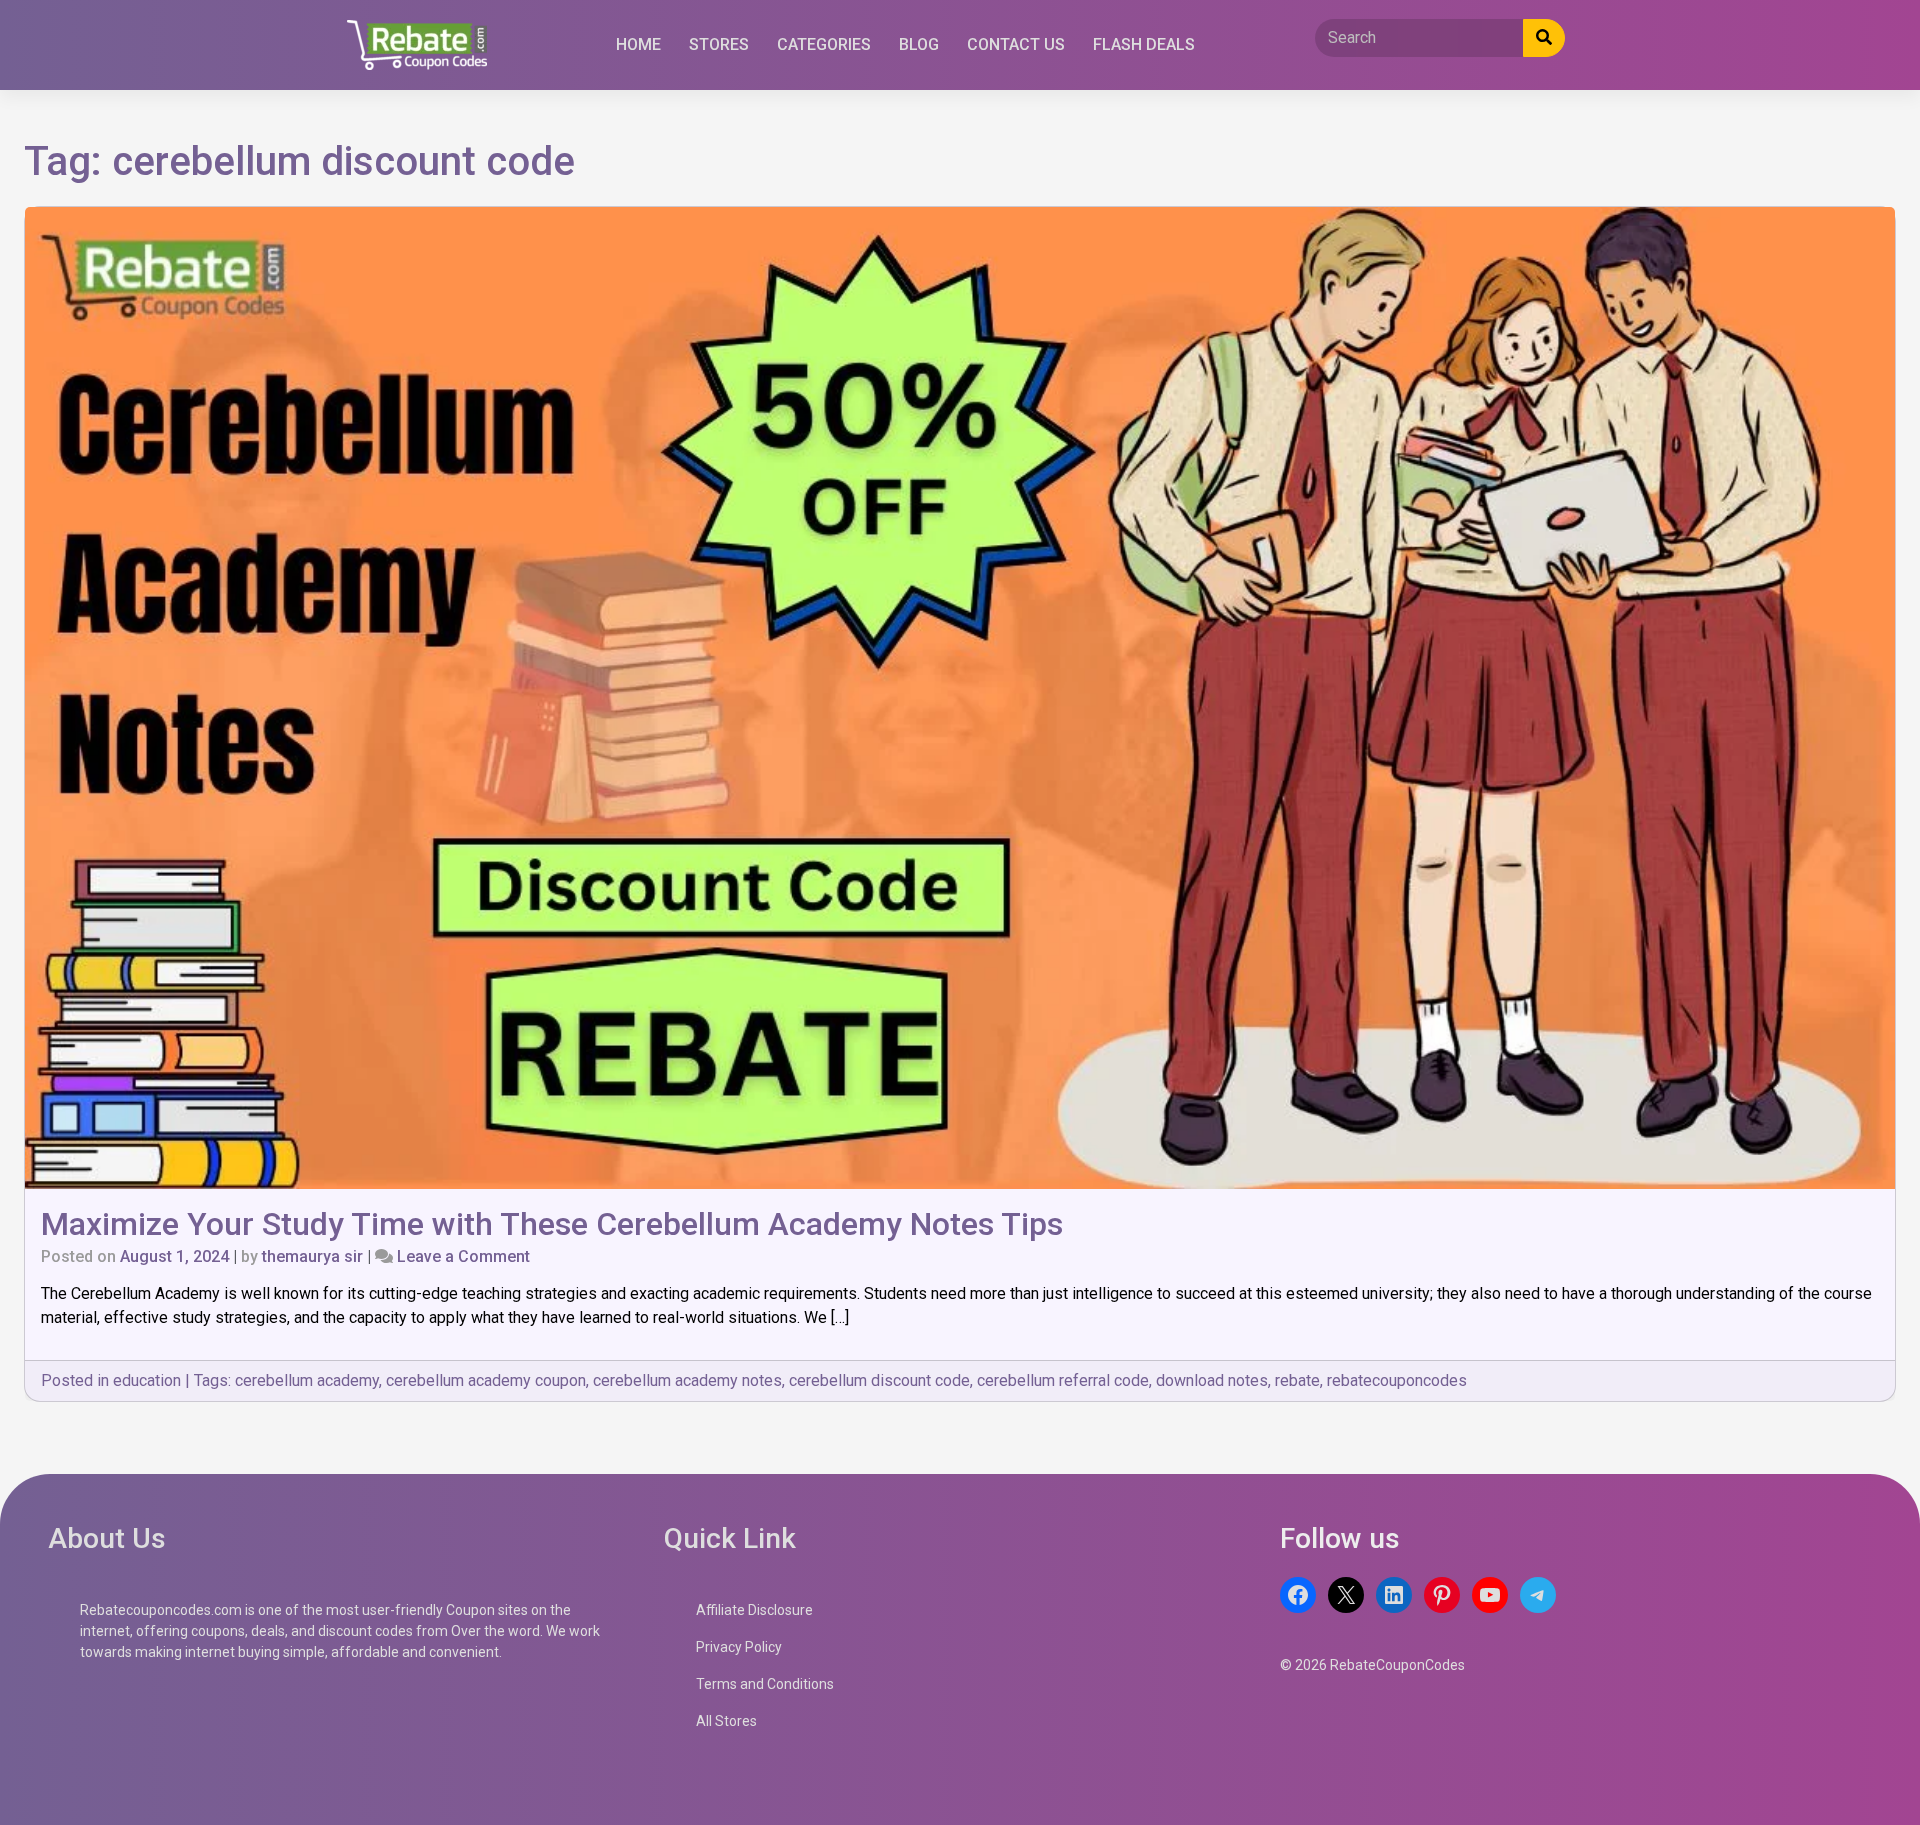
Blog (919, 44)
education (147, 1380)
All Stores (726, 1721)
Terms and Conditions (765, 1684)
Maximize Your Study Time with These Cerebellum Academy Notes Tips (552, 1224)
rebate (1297, 1380)
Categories (824, 44)
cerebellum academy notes (687, 1380)
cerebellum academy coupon (486, 1380)
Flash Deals (1144, 44)
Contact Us (1016, 44)
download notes (1212, 1380)
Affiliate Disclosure (754, 1610)
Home (638, 44)
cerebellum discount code (879, 1380)
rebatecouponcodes (1397, 1380)
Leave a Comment (463, 1256)
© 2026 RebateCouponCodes (1372, 1665)
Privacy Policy (739, 1647)
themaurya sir (312, 1256)
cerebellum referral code (1063, 1380)
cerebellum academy (307, 1380)
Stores (719, 44)
